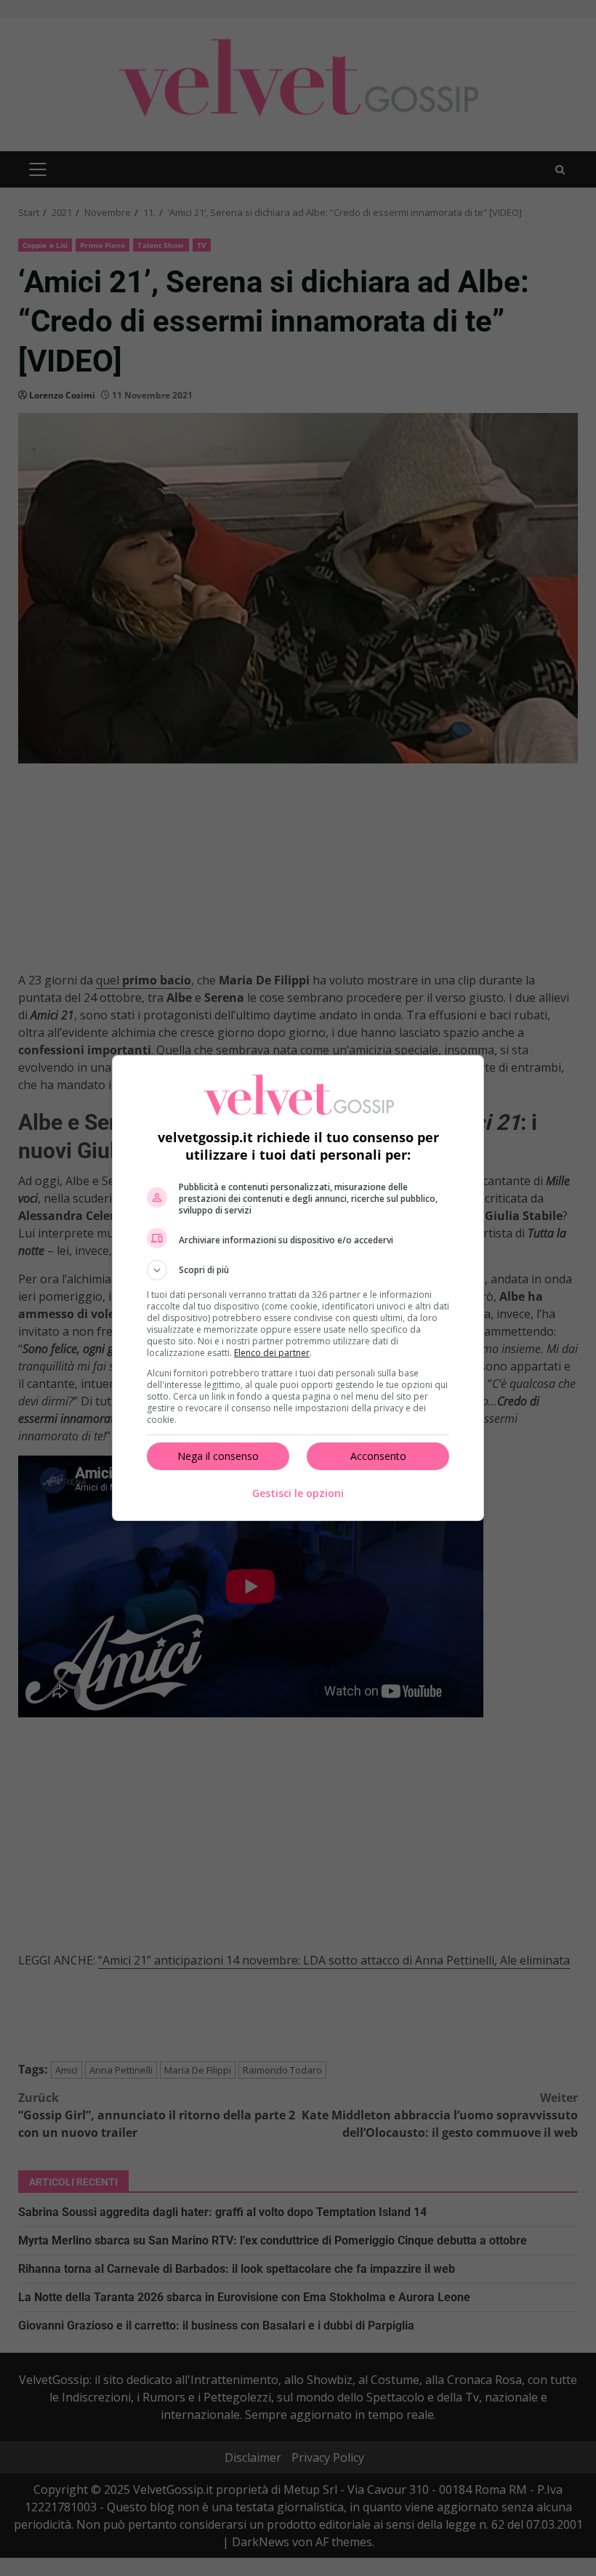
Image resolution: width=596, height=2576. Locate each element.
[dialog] (298, 1288)
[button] (298, 1270)
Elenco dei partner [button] (272, 1353)
